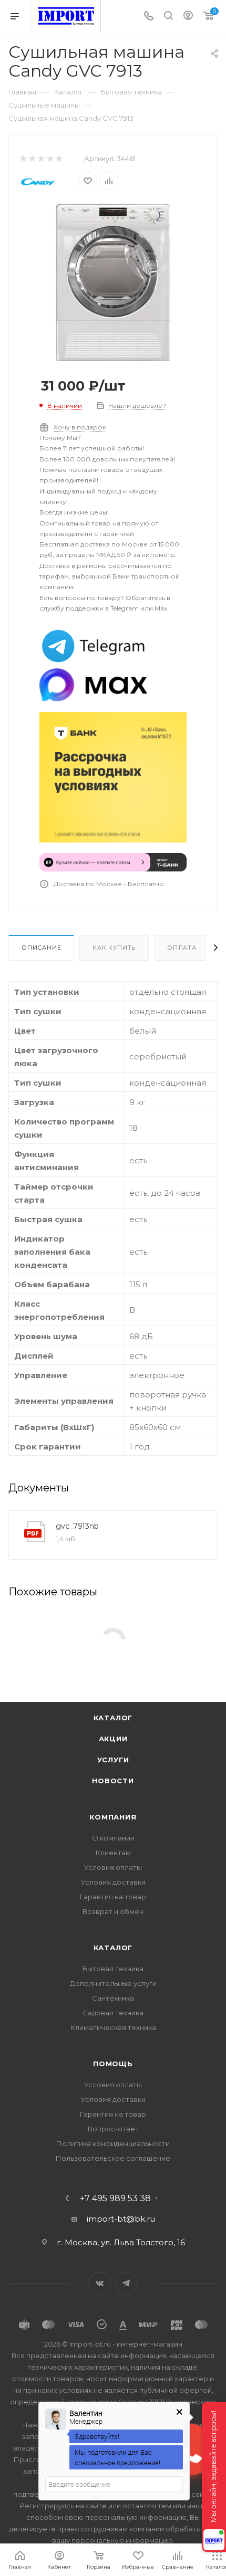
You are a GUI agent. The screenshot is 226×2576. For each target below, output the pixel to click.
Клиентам (113, 1853)
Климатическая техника (113, 2027)
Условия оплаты (113, 1867)
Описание (41, 948)
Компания (113, 1817)
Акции (113, 1739)
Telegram (126, 2283)
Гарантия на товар (113, 1897)
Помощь (113, 2064)
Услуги (113, 1760)
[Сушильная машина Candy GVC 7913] (113, 282)
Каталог (113, 1718)
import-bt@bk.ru (121, 2219)
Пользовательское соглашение (113, 2158)
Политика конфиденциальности (113, 2143)
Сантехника (113, 1998)
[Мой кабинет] (188, 17)
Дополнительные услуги (113, 1983)
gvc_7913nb (77, 1526)
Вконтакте (100, 2283)
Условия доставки (113, 1882)
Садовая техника (113, 2013)
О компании (113, 1838)
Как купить (114, 948)
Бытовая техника (113, 1969)
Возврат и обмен (113, 1911)
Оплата (182, 948)
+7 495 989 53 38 (115, 2199)
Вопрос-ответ (113, 2129)
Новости (113, 1781)
